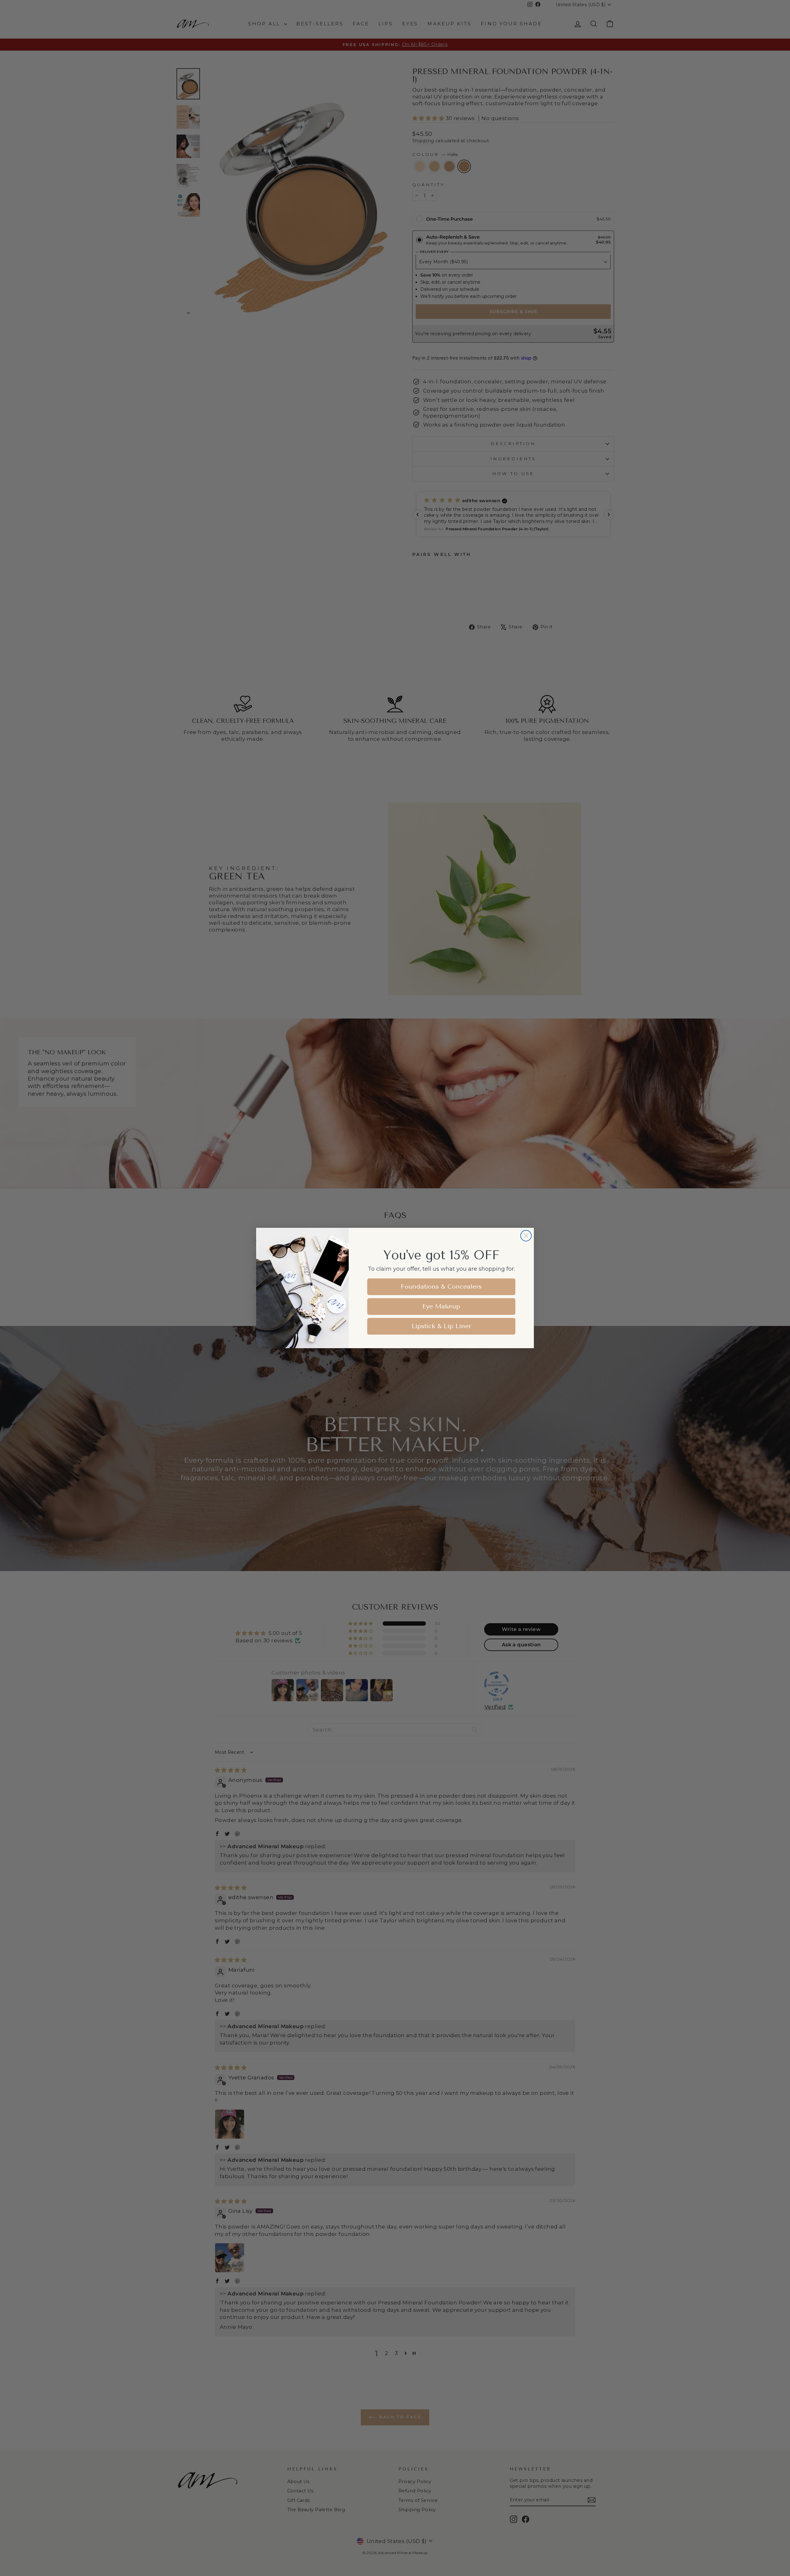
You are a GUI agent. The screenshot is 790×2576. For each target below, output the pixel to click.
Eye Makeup (441, 1306)
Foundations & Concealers (441, 1287)
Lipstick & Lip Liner (441, 1326)
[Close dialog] (526, 1236)
